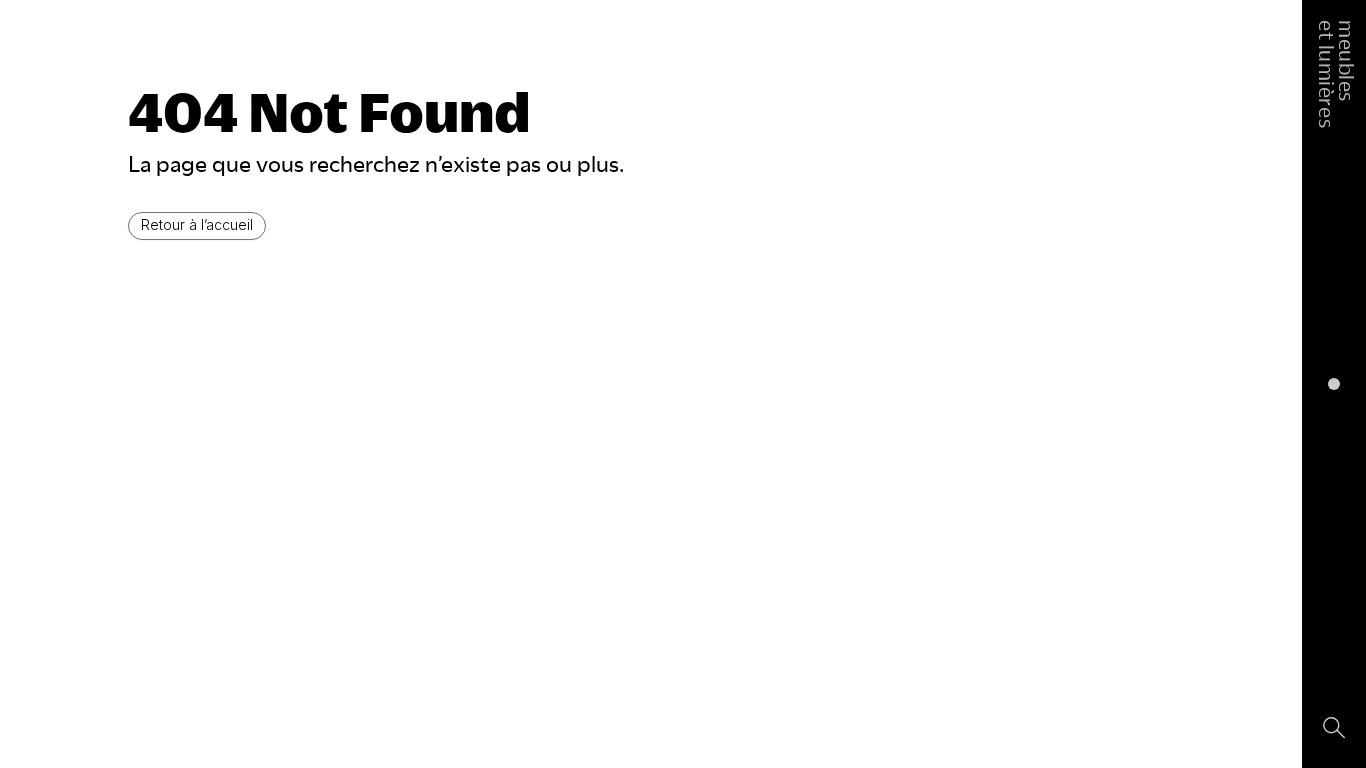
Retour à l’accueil (197, 224)
